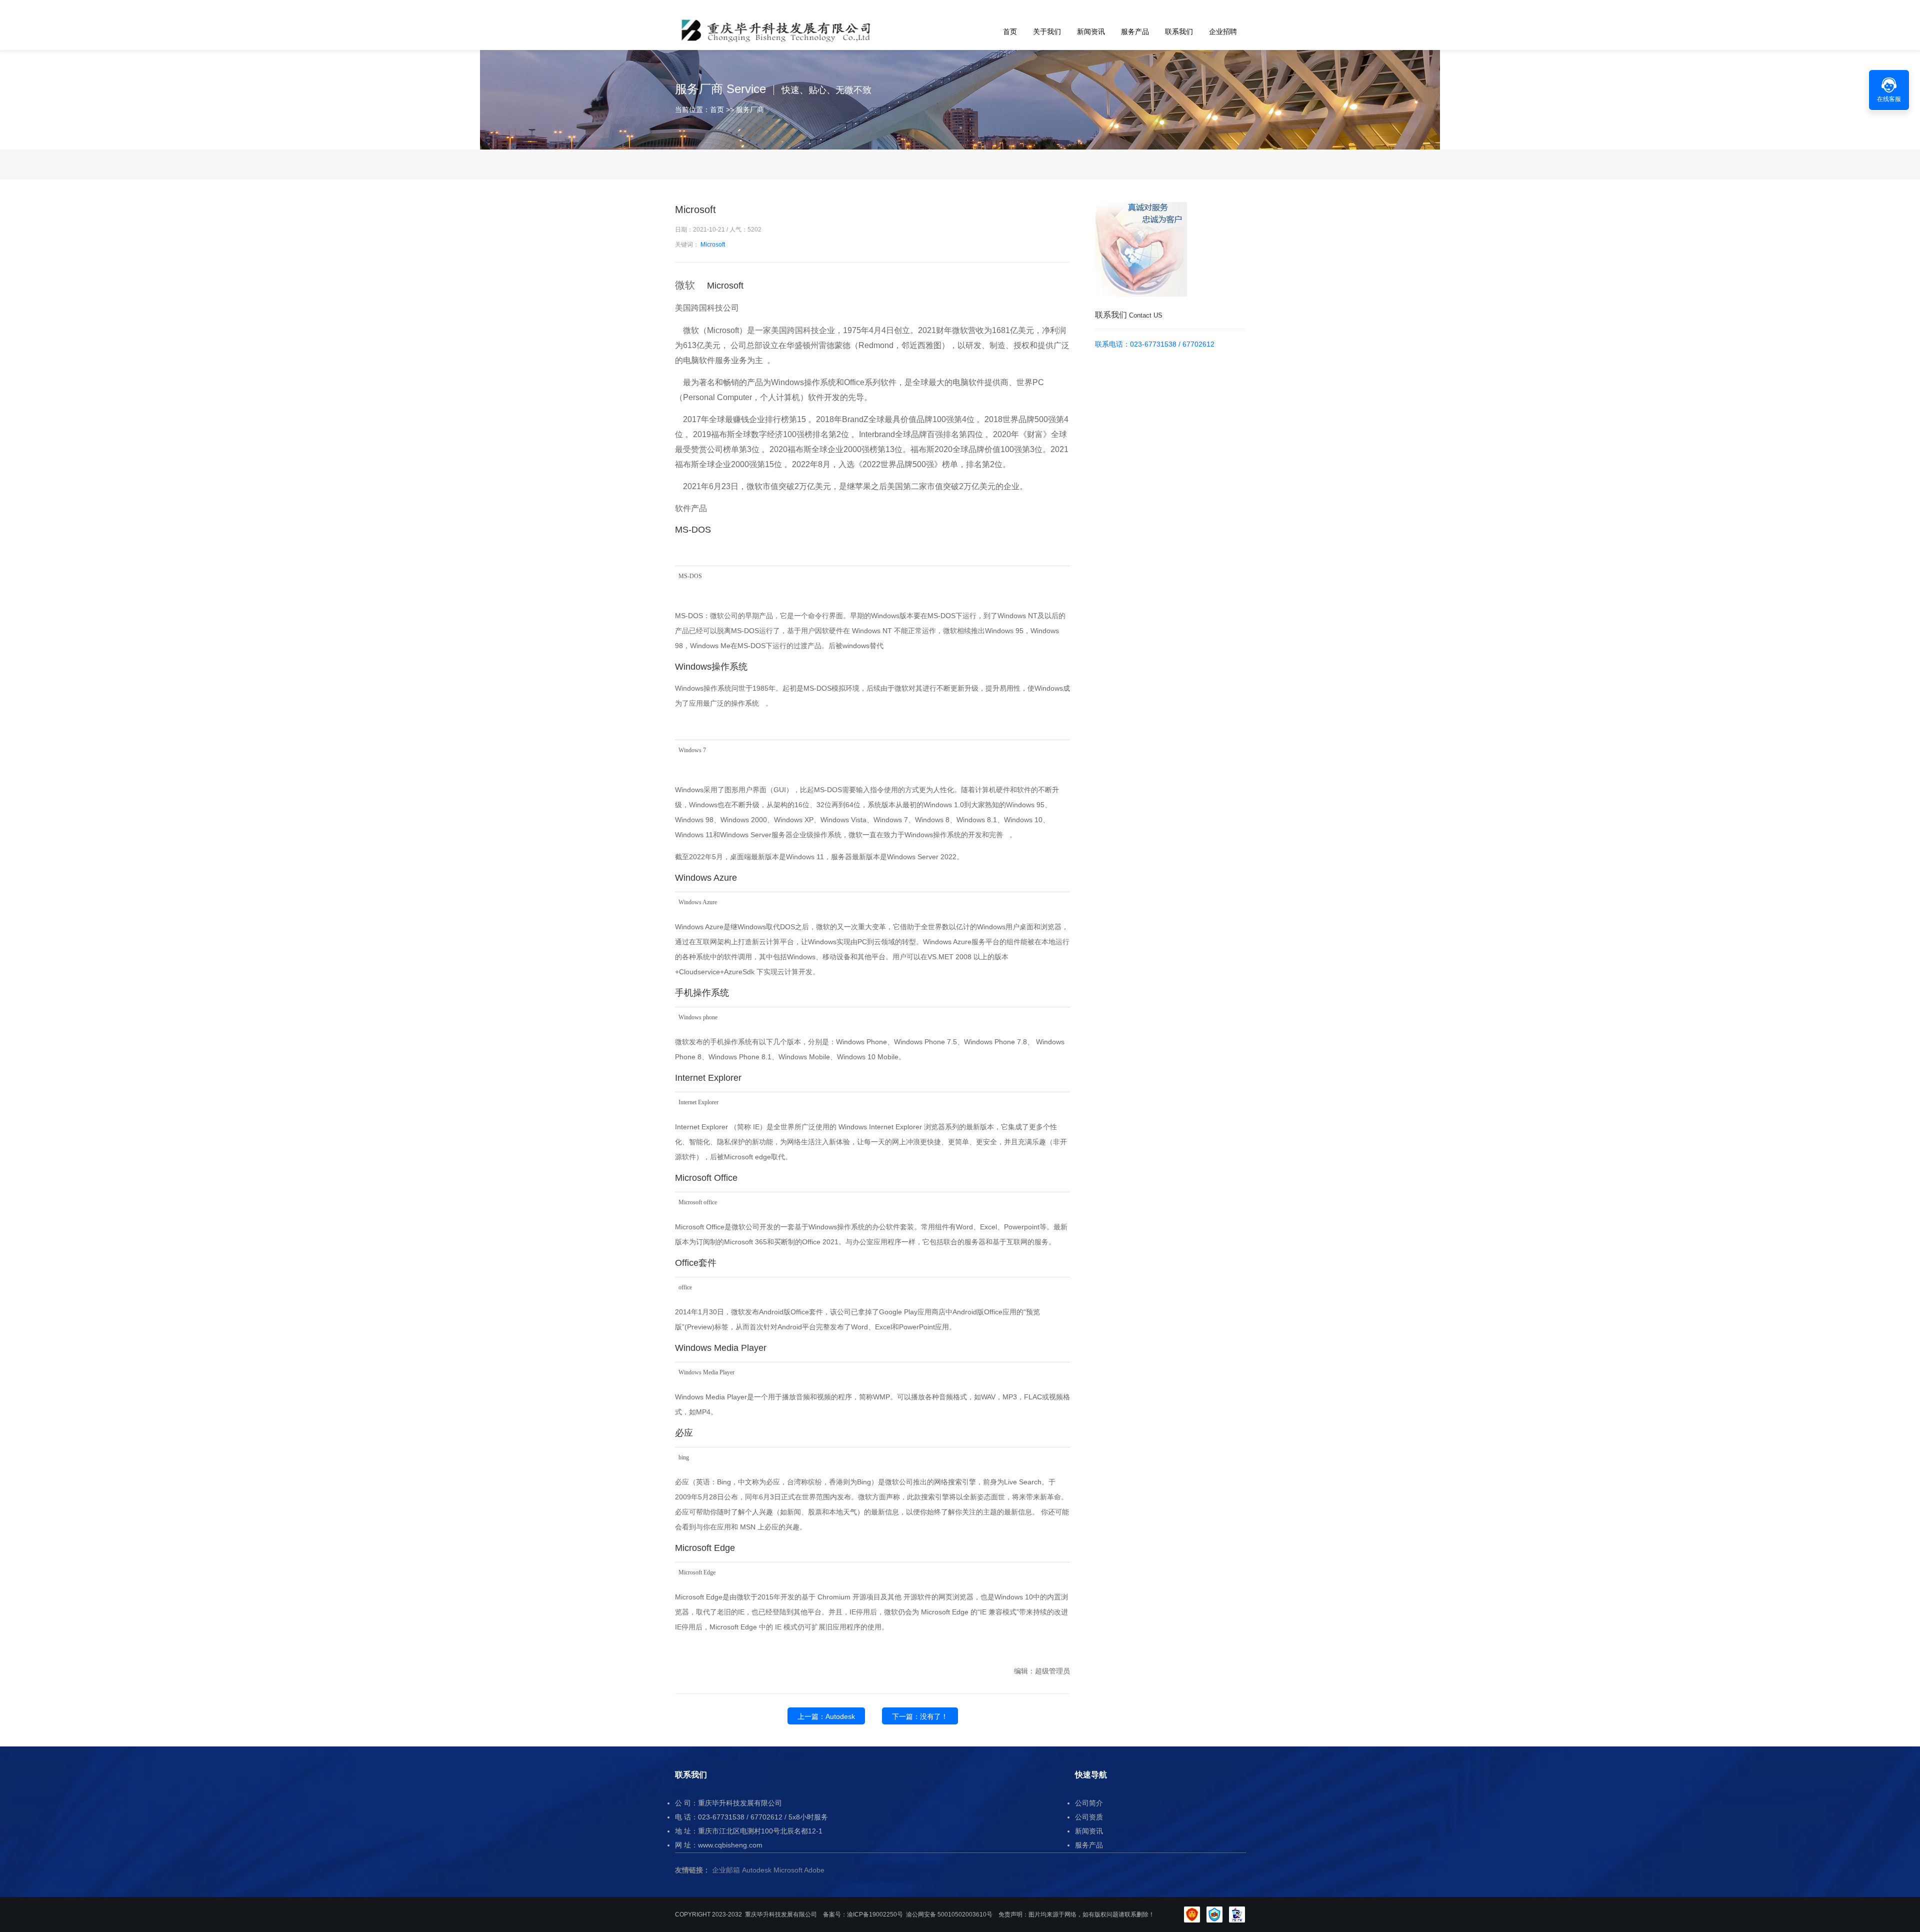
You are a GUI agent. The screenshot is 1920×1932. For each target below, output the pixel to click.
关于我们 (1047, 32)
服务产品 (1135, 32)
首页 (1010, 32)
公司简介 (1089, 1803)
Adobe (814, 1870)
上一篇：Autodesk (826, 1716)
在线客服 (1889, 99)
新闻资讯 (1091, 32)
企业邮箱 (726, 1870)
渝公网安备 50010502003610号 (949, 1914)
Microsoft (713, 245)
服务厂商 (750, 110)
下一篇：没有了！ (920, 1716)
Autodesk (757, 1870)
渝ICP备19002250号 (875, 1914)
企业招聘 (1223, 32)
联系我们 (1179, 32)
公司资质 (1089, 1817)
